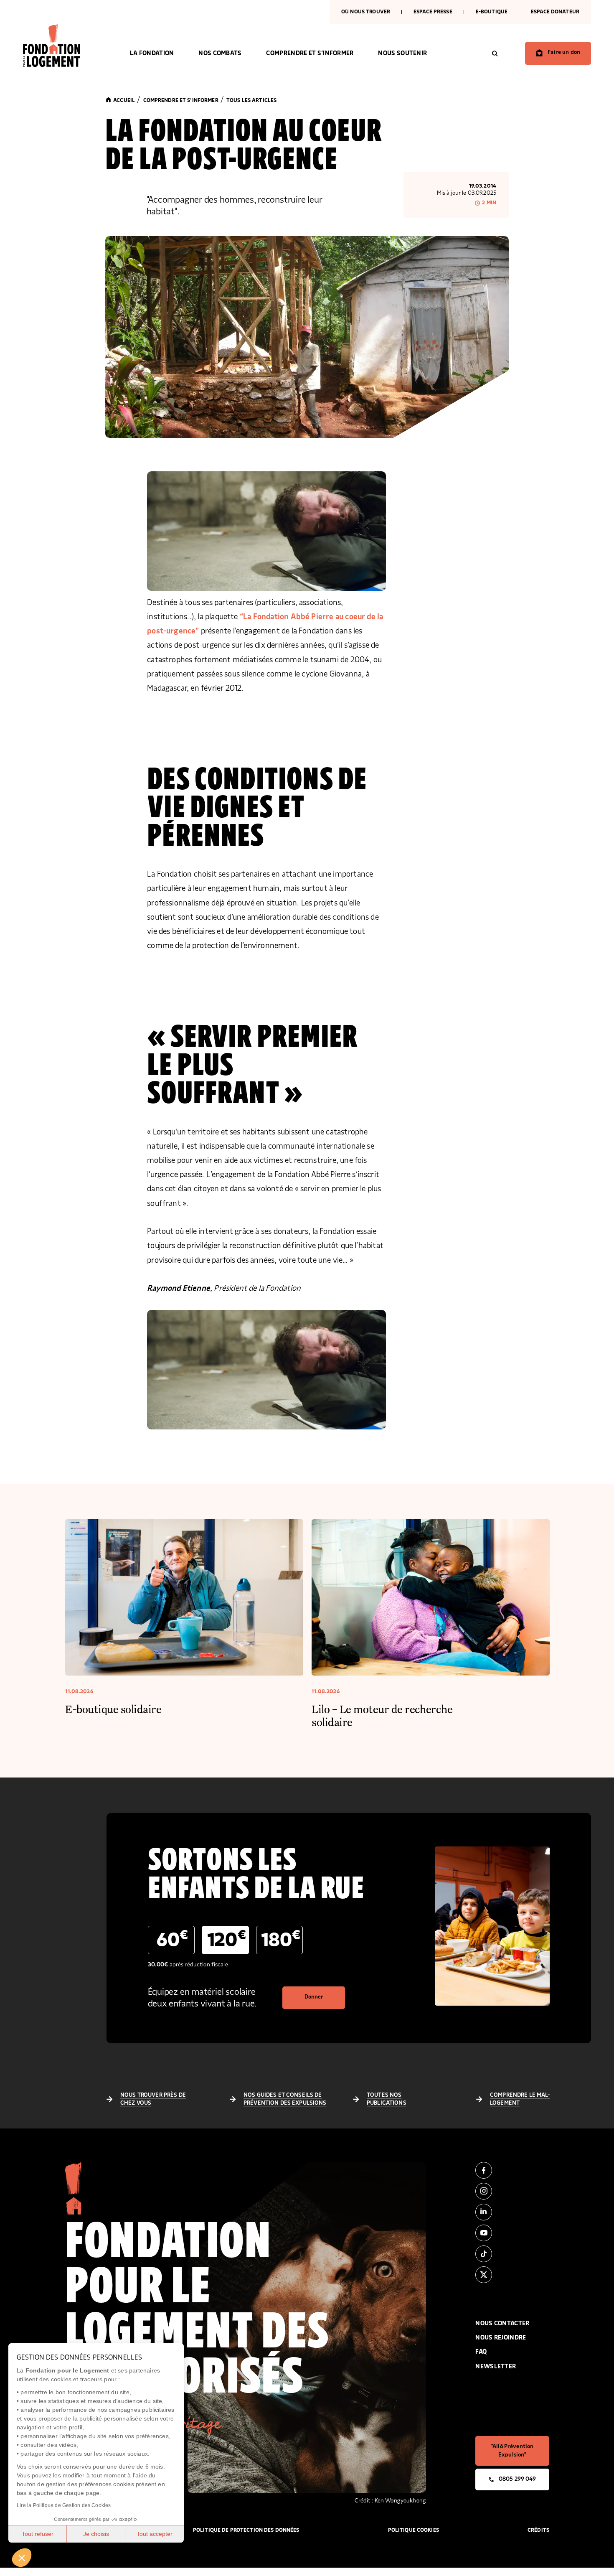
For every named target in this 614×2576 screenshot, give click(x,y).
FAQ (481, 2352)
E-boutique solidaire (113, 1709)
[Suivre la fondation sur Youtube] (512, 2233)
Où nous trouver (366, 12)
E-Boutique (492, 12)
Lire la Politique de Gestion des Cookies (64, 2505)
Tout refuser (38, 2534)
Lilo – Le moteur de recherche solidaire (382, 1715)
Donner (314, 1997)
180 (281, 1939)
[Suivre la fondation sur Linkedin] (512, 2212)
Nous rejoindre (501, 2338)
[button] (22, 2558)
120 (227, 1939)
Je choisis (96, 2534)
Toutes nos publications (387, 2099)
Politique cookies (414, 2530)
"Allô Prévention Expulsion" (512, 2451)
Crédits (538, 2530)
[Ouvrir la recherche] (495, 53)
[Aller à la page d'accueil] (64, 46)
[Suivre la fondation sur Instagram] (512, 2191)
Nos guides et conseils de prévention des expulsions (285, 2099)
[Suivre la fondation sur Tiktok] (512, 2254)
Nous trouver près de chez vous (153, 2099)
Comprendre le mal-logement (520, 2099)
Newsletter (496, 2366)
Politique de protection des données (246, 2530)
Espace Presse (433, 12)
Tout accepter (155, 2534)
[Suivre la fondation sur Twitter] (512, 2275)
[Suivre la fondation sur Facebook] (512, 2170)
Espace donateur (555, 12)
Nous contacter (502, 2323)
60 (172, 1939)
